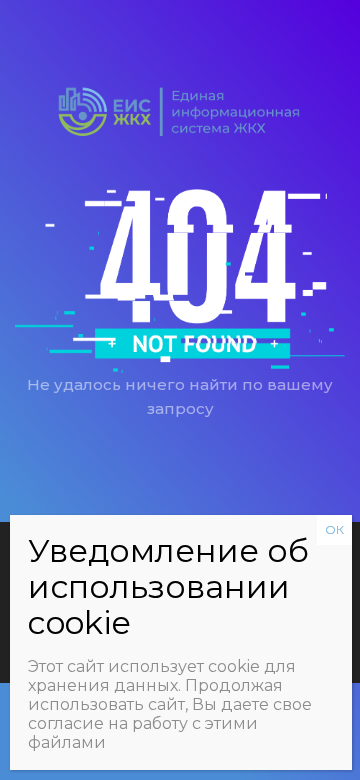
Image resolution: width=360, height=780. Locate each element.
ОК (334, 529)
